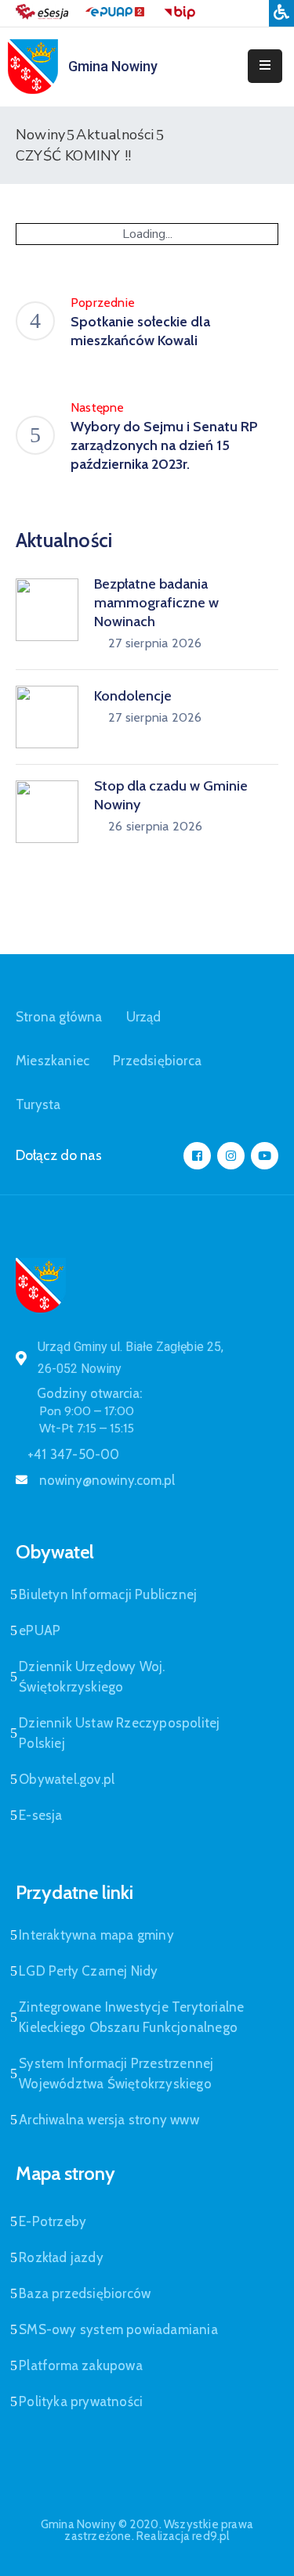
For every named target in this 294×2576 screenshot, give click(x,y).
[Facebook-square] (197, 1156)
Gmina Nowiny (113, 66)
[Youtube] (265, 1156)
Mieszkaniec (53, 1061)
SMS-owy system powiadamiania (118, 2329)
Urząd (144, 1017)
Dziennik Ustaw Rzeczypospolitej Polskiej (119, 1733)
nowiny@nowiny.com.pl (107, 1480)
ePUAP (40, 1630)
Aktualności (115, 135)
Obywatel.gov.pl (67, 1779)
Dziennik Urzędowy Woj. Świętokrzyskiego (92, 1677)
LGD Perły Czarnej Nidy (88, 1971)
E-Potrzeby (53, 2221)
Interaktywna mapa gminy (96, 1935)
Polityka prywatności (81, 2401)
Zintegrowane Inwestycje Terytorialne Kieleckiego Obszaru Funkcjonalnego (131, 2017)
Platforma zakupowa (81, 2365)
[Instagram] (231, 1156)
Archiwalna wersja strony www (109, 2120)
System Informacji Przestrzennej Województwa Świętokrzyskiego (116, 2073)
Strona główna (59, 1017)
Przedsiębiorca (157, 1061)
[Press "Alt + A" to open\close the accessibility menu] (281, 13)
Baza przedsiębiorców (85, 2293)
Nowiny (40, 135)
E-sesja (40, 1815)
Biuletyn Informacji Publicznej (108, 1594)
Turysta (38, 1104)
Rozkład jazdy (61, 2257)
